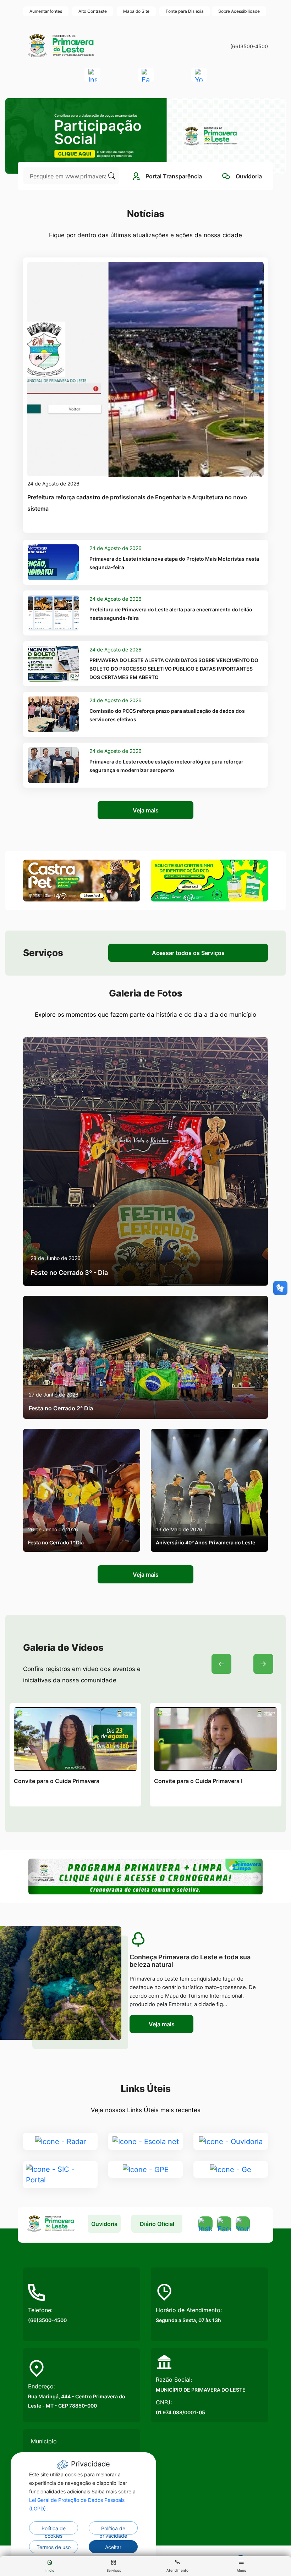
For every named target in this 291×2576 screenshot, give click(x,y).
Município (44, 2441)
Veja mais (146, 810)
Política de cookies (54, 2530)
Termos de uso (54, 2547)
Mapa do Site (136, 11)
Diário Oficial (157, 2224)
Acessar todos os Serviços (188, 953)
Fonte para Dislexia (185, 11)
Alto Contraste (93, 11)
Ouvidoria (104, 2224)
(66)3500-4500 (249, 46)
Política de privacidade (113, 2530)
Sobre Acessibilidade (239, 11)
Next (263, 1664)
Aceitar (113, 2547)
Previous (221, 1664)
